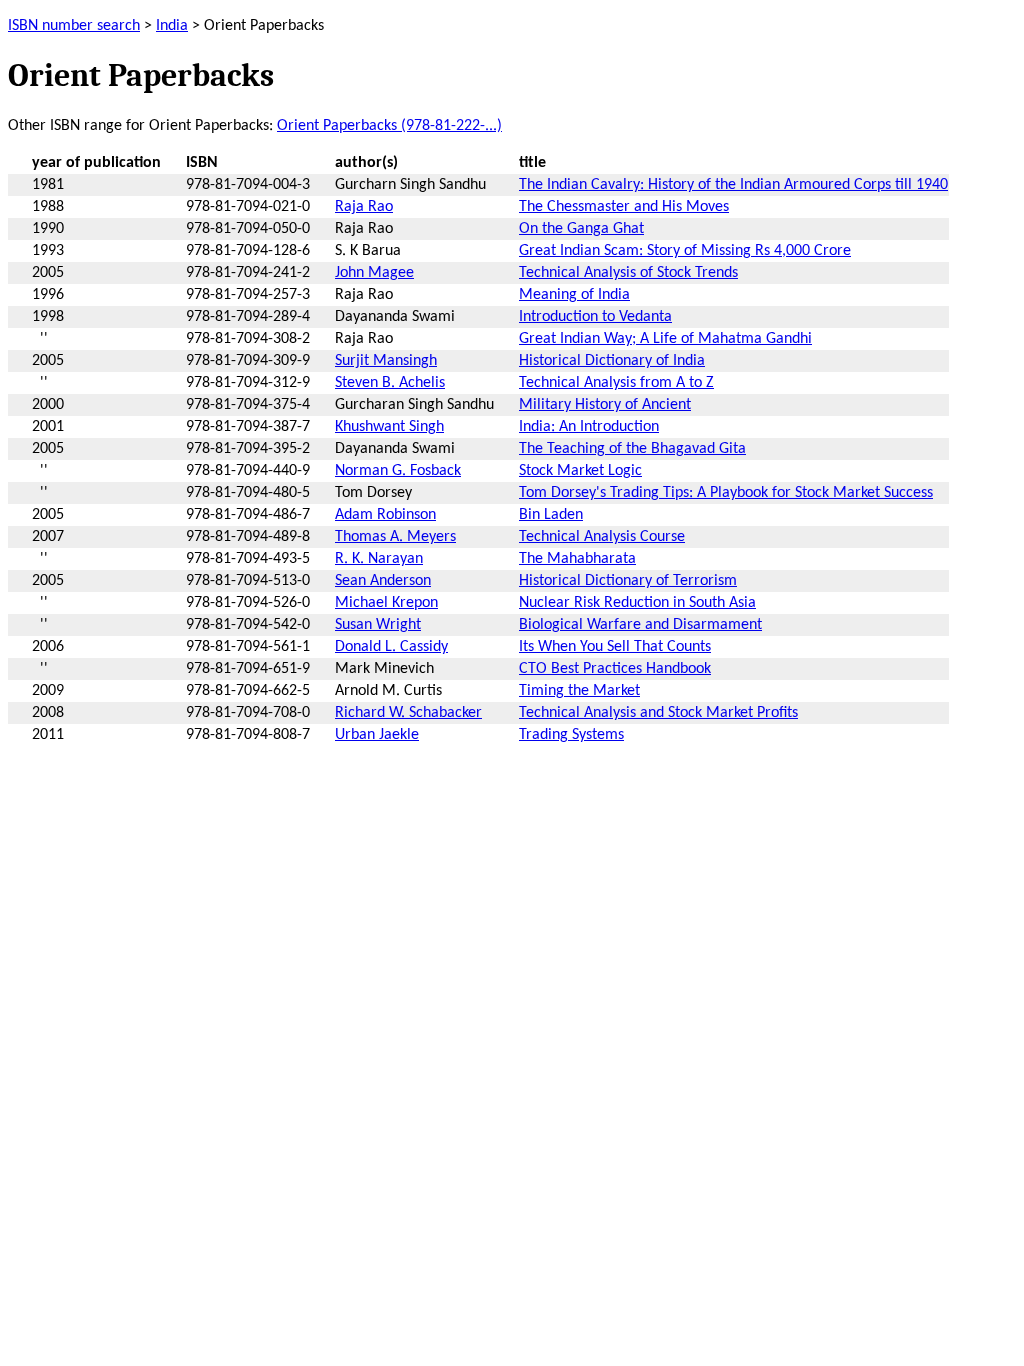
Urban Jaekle (377, 735)
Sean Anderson (383, 581)
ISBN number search (74, 26)
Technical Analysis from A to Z (616, 383)
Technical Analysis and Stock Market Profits (658, 713)
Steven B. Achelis (390, 383)
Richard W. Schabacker (408, 713)
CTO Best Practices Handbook (615, 669)
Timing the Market (579, 691)
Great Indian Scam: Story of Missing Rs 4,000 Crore (685, 251)
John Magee (374, 273)
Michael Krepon (386, 603)
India (172, 26)
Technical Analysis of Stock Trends (628, 273)
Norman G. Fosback (398, 471)
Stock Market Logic (580, 471)
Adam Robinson (385, 515)
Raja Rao (364, 207)
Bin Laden (551, 515)
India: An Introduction (589, 427)
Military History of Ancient (605, 405)
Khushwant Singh (389, 427)
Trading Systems (571, 735)
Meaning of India (574, 295)
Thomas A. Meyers (395, 537)
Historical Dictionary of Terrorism (628, 581)
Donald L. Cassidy (391, 647)
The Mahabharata (577, 559)
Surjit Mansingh (386, 361)
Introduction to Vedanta (595, 317)
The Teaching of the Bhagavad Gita (632, 449)
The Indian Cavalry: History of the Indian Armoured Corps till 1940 (733, 185)
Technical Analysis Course (602, 537)
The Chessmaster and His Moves (624, 207)
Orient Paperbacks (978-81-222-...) (389, 126)
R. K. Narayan (379, 559)
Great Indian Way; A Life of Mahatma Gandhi (665, 339)
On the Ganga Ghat (581, 229)
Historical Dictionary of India (612, 361)
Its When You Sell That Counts (615, 647)
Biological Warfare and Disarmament (640, 625)
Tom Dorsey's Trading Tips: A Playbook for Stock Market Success (726, 493)
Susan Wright (378, 625)
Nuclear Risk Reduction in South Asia (637, 603)
